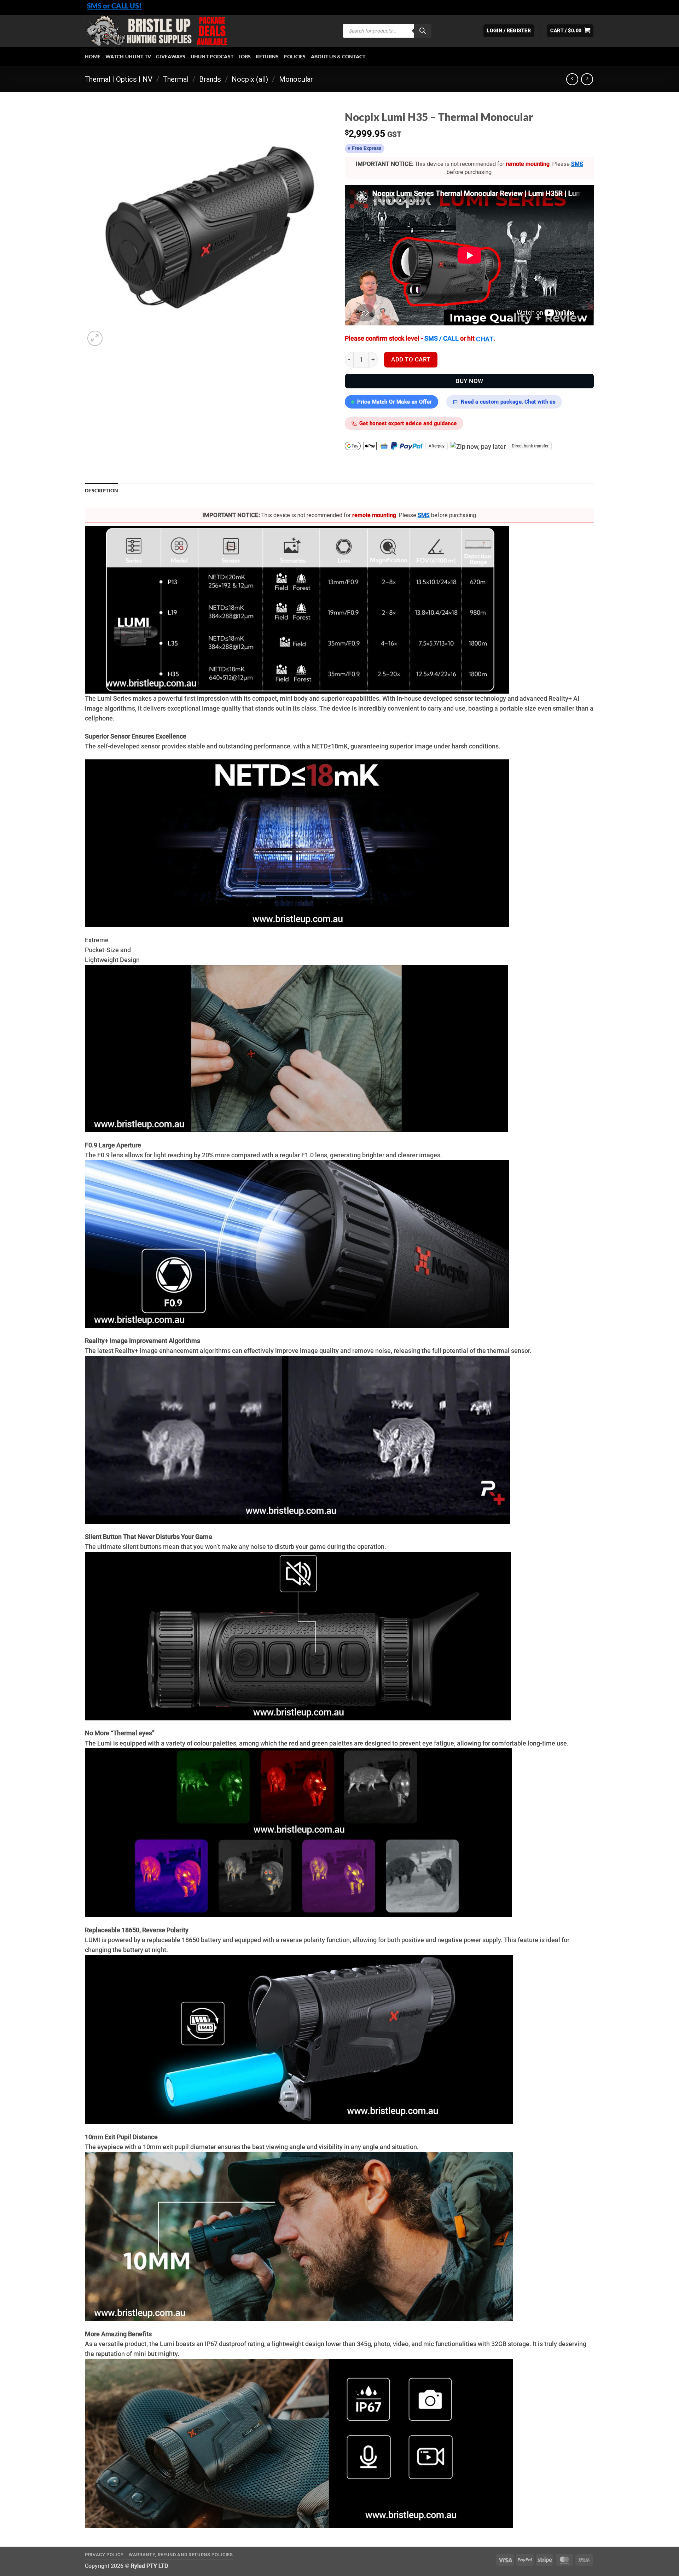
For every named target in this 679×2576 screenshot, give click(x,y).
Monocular (296, 79)
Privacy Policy (104, 2555)
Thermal (176, 79)
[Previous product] (587, 79)
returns (267, 56)
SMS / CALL (442, 338)
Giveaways (171, 56)
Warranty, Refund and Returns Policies (181, 2555)
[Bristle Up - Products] (209, 31)
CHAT (485, 339)
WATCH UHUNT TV (128, 56)
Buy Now (469, 381)
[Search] (423, 31)
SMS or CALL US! (114, 6)
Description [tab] (101, 490)
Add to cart (411, 359)
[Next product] (572, 79)
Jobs (245, 56)
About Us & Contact (338, 56)
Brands (210, 79)
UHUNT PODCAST (212, 56)
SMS (577, 164)
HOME (93, 56)
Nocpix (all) (250, 79)
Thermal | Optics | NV (119, 79)
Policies (295, 56)
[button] (570, 31)
